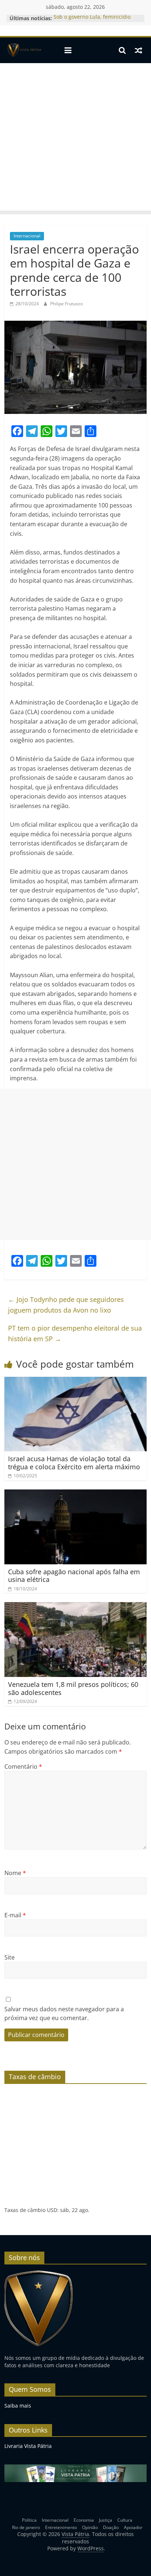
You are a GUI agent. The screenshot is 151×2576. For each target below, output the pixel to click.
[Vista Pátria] (24, 50)
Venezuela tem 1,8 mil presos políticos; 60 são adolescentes (73, 1688)
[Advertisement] (75, 139)
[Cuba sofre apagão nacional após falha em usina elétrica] (75, 1494)
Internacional (27, 236)
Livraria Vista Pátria (28, 2446)
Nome (15, 1873)
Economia (84, 2520)
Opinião (90, 2527)
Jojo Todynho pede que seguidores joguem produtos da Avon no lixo (66, 1305)
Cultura (125, 2520)
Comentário (23, 1767)
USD (52, 2210)
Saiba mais (18, 2406)
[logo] (39, 2273)
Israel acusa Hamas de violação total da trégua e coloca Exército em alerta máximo (74, 1463)
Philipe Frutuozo (67, 304)
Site (10, 1957)
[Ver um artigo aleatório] (139, 50)
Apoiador (133, 2527)
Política (29, 2520)
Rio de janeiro (26, 2527)
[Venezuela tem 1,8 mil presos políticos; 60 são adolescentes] (75, 1607)
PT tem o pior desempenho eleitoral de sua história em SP (75, 1333)
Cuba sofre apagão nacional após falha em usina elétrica (74, 1576)
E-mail (15, 1915)
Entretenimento (61, 2527)
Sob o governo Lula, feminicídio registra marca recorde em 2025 (93, 22)
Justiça (106, 2520)
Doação (111, 2527)
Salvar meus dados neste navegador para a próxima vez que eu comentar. (64, 2013)
